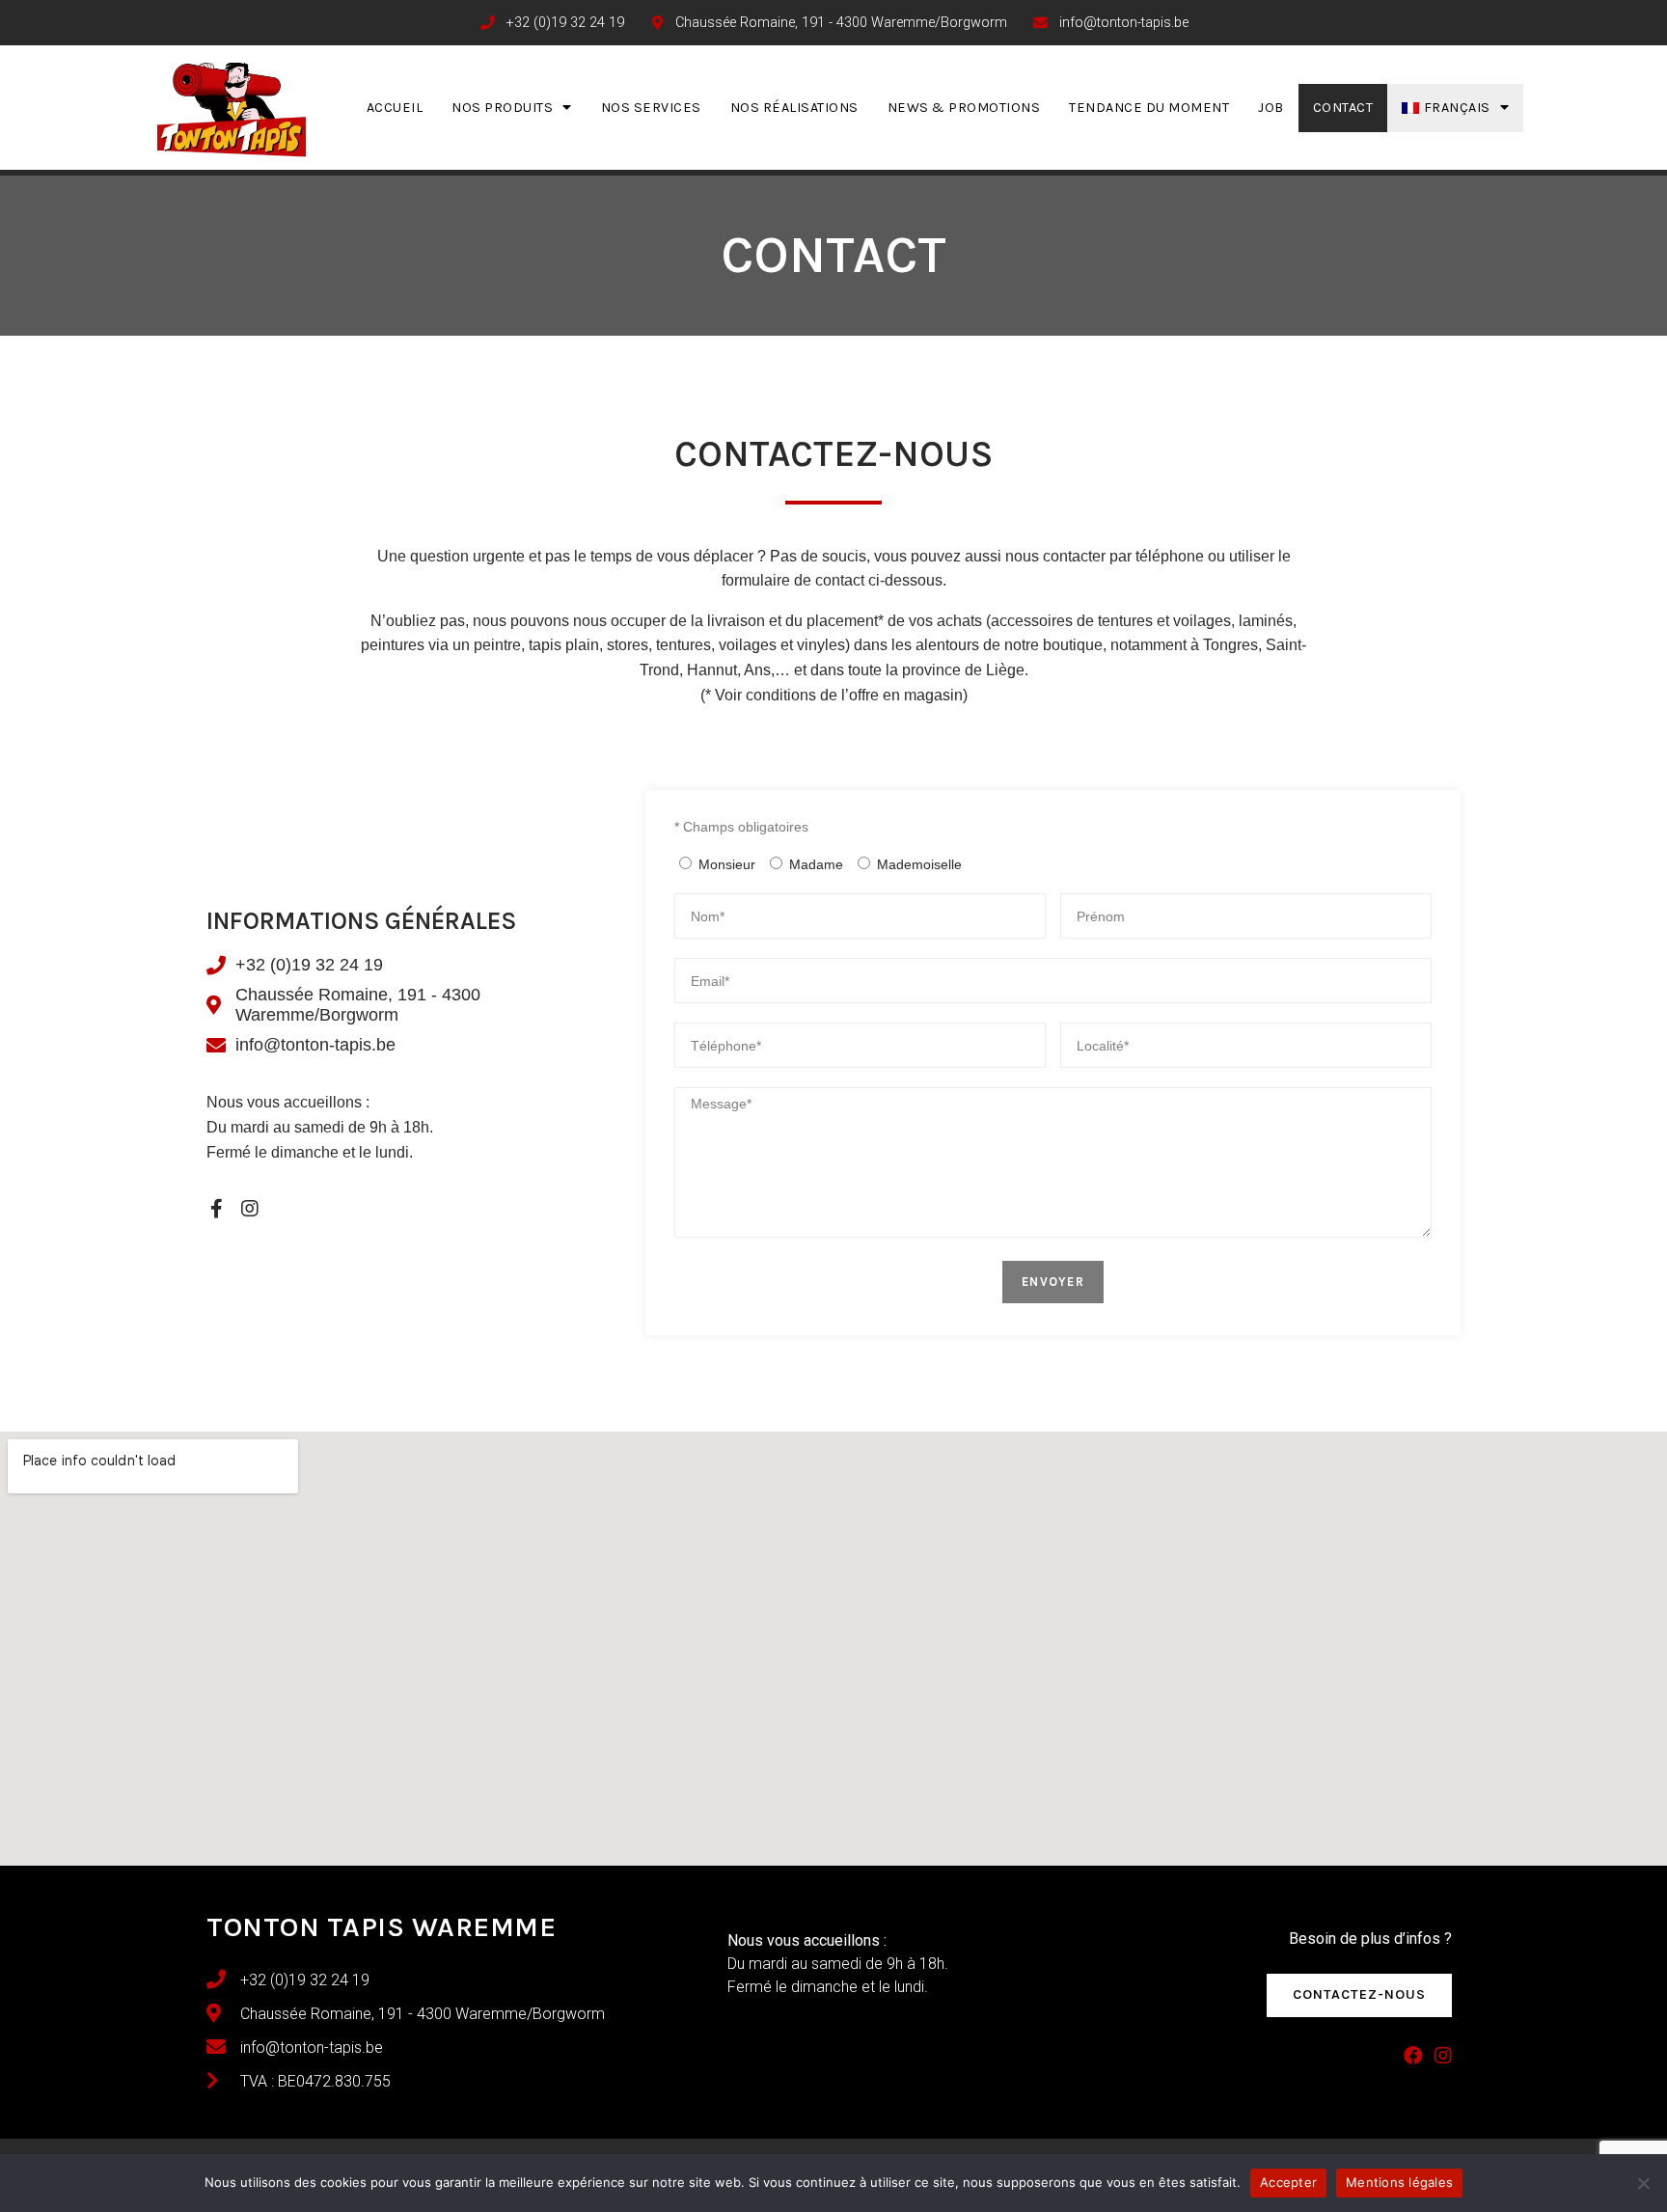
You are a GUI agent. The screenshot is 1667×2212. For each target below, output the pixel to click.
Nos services (651, 108)
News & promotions (964, 108)
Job (1271, 108)
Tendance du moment (1149, 108)
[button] (1359, 1995)
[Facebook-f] (216, 1209)
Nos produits (502, 108)
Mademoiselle (919, 864)
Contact (1343, 108)
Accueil (395, 108)
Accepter (1288, 2182)
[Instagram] (250, 1209)
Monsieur (727, 864)
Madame (816, 864)
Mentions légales (1399, 2182)
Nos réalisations (794, 108)
